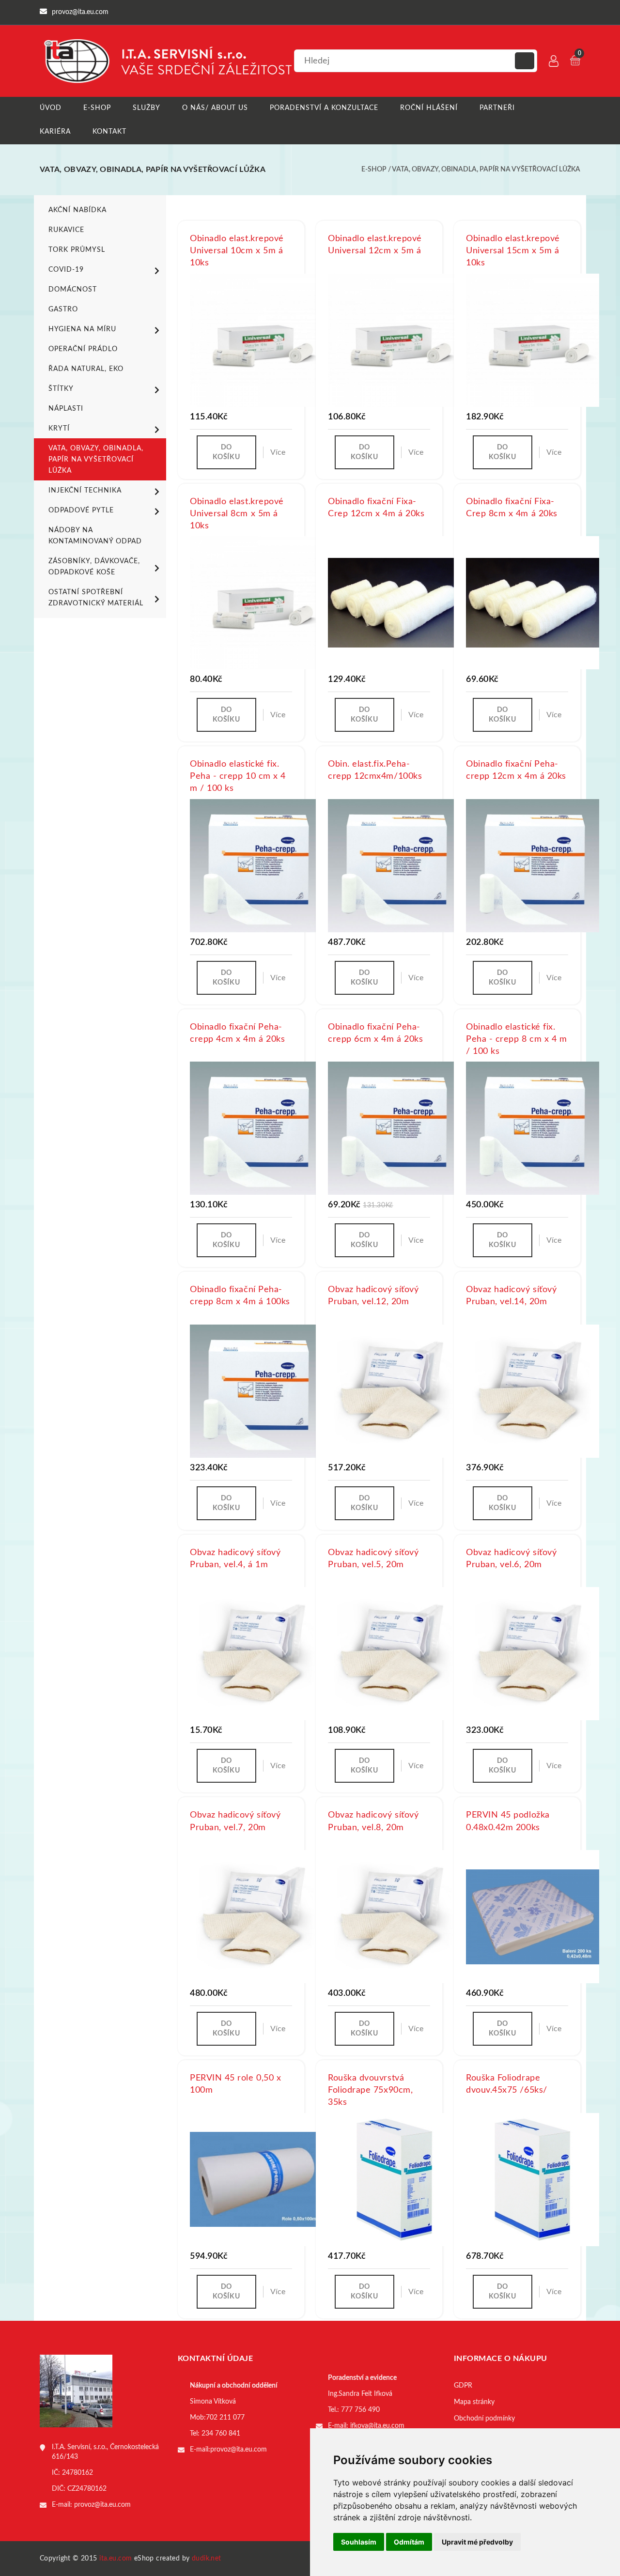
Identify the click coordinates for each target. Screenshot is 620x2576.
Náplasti (66, 409)
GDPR (463, 2386)
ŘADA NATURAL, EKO (86, 369)
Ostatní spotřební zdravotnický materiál (96, 598)
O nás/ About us (215, 108)
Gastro (63, 309)
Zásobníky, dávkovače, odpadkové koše (94, 567)
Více (278, 452)
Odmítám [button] (409, 2542)
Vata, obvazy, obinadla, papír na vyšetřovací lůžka (486, 170)
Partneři (497, 108)
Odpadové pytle (81, 510)
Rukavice (66, 230)
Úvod (51, 108)
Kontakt (109, 132)
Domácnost (73, 290)
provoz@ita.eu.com (102, 2505)
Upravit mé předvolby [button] (477, 2542)
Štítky (61, 389)
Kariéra (55, 132)
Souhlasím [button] (359, 2542)
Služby (147, 108)
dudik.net (207, 2559)
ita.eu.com (116, 2559)
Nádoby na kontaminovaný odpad (95, 536)
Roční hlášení (429, 108)
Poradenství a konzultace (324, 108)
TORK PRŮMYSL (77, 250)
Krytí (59, 429)
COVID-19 (66, 270)
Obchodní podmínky (484, 2419)
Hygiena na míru (82, 329)
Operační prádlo (83, 349)
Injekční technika (85, 491)
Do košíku (226, 452)
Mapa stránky (474, 2402)
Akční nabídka (77, 210)
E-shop (97, 108)
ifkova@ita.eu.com (377, 2426)
